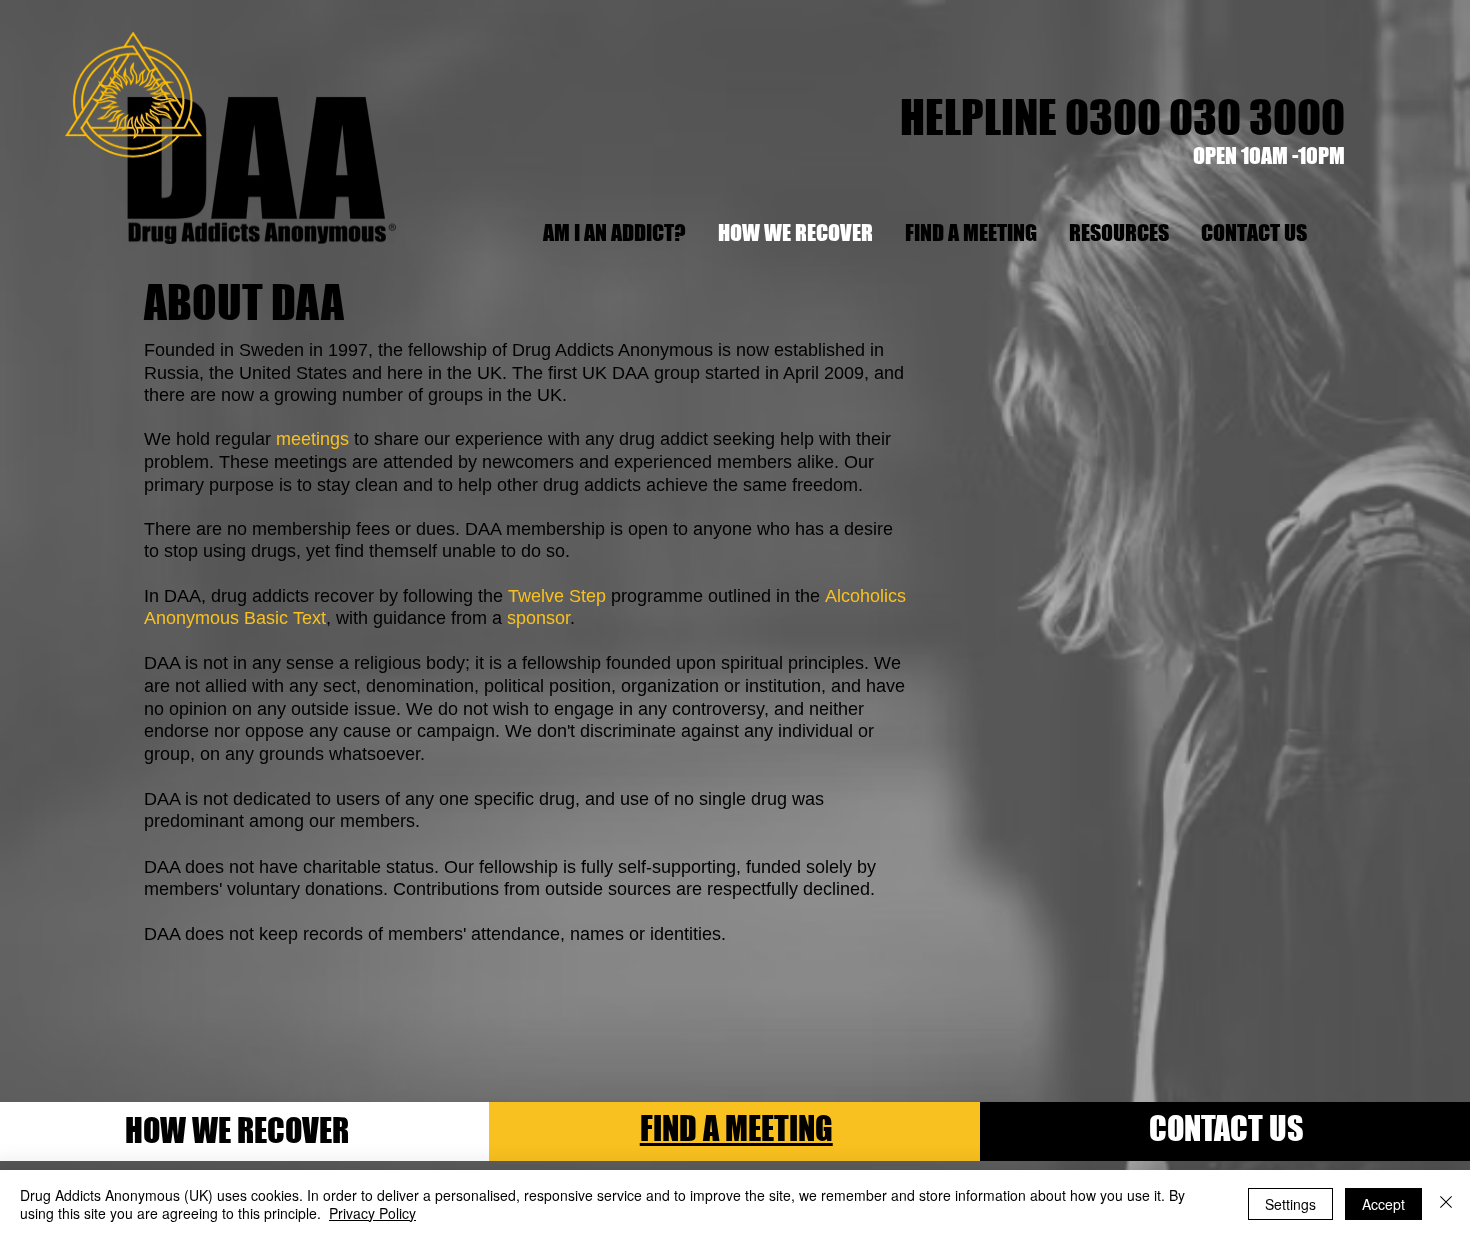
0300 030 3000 (1205, 117)
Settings (1290, 1204)
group (677, 373)
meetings (312, 439)
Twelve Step (557, 596)
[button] (1118, 233)
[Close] (1446, 1204)
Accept (1383, 1204)
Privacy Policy (372, 1213)
